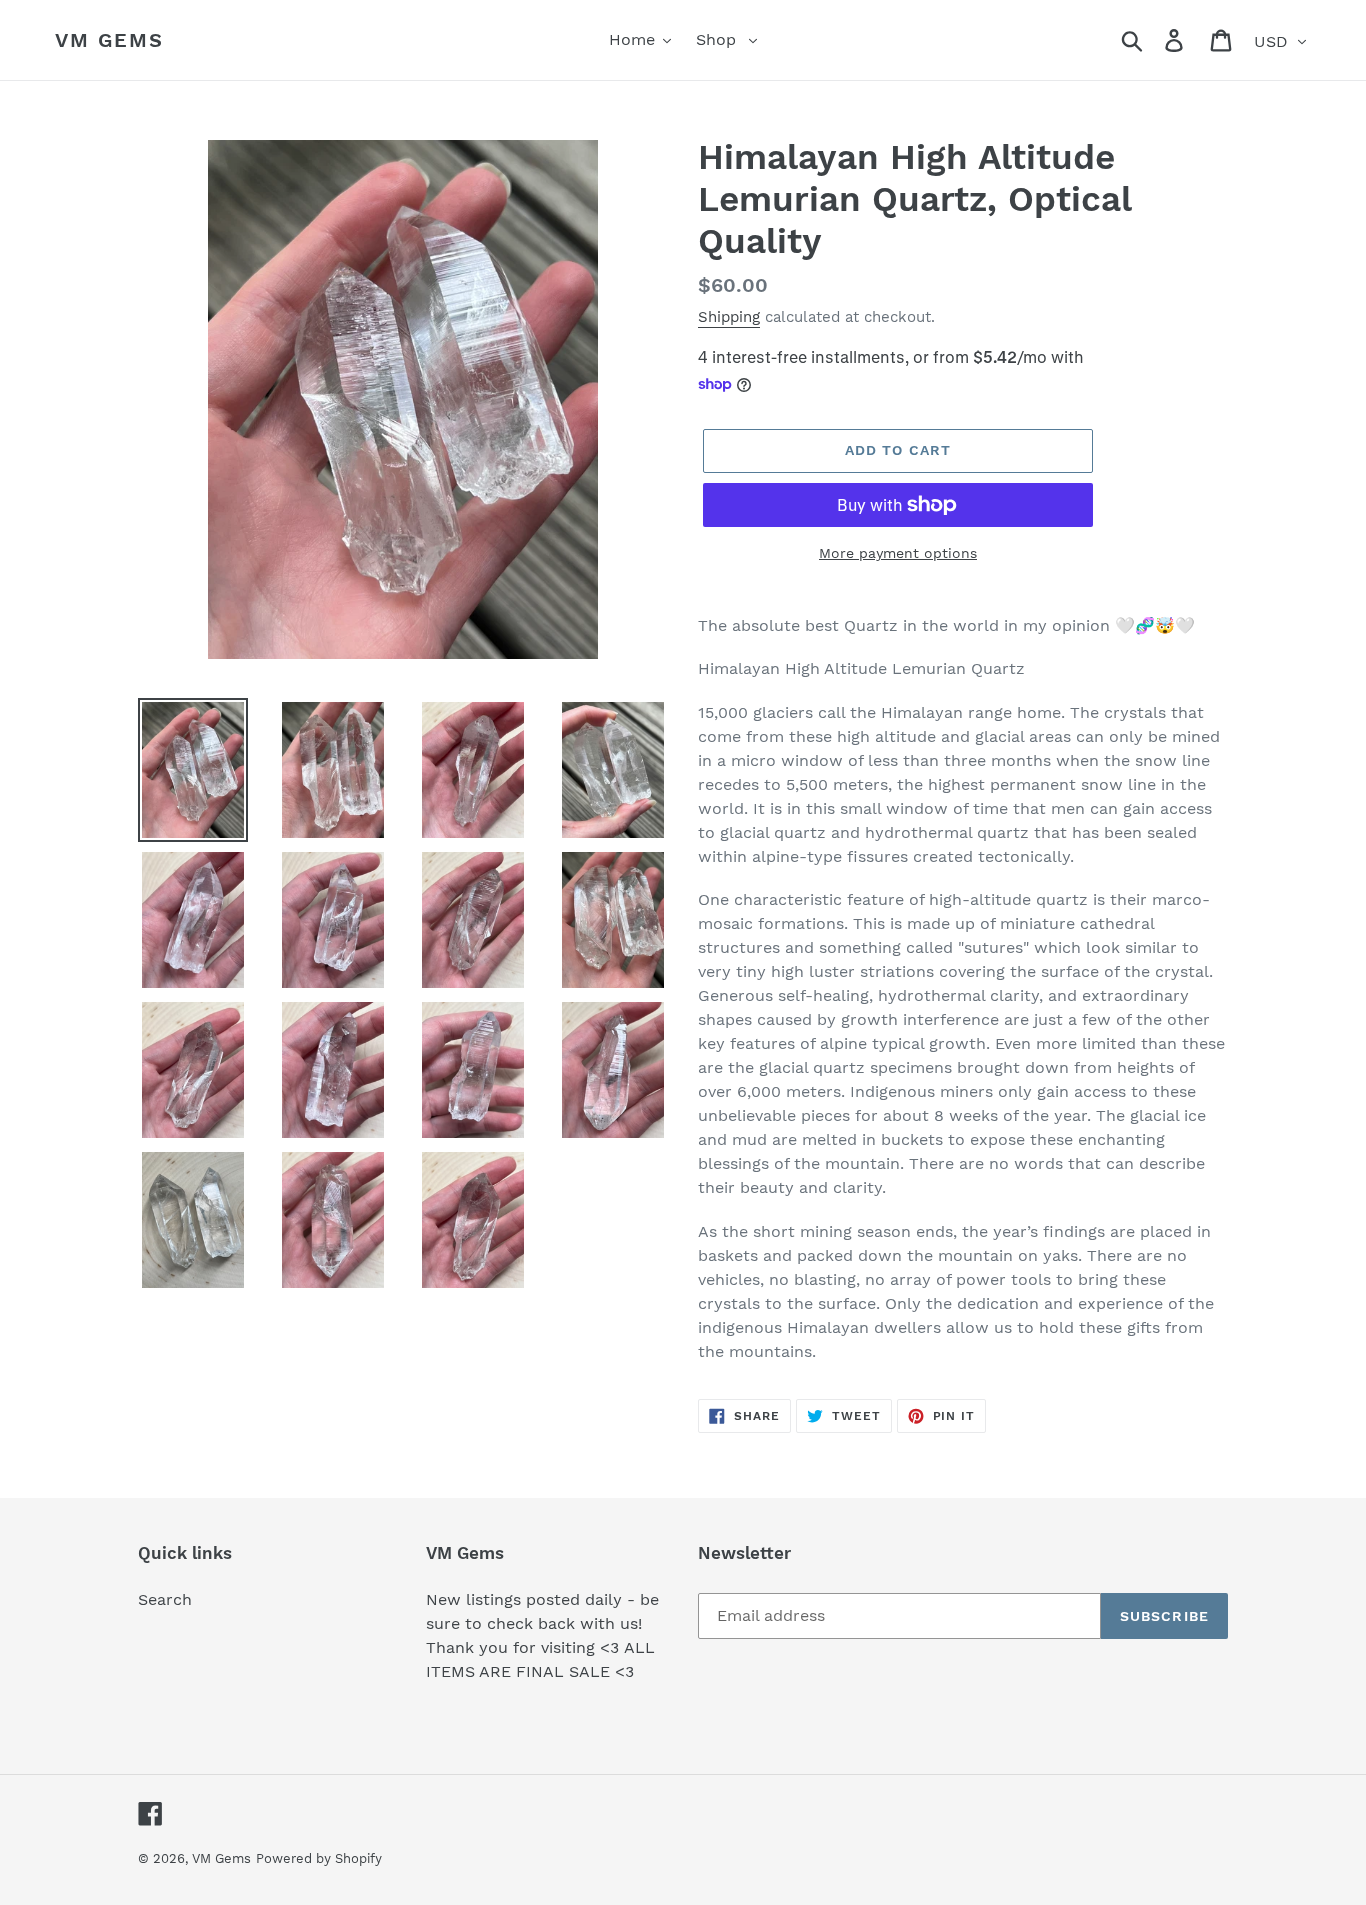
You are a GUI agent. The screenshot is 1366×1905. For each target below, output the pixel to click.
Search (165, 1599)
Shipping (729, 317)
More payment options (898, 553)
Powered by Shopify (319, 1858)
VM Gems (109, 40)
